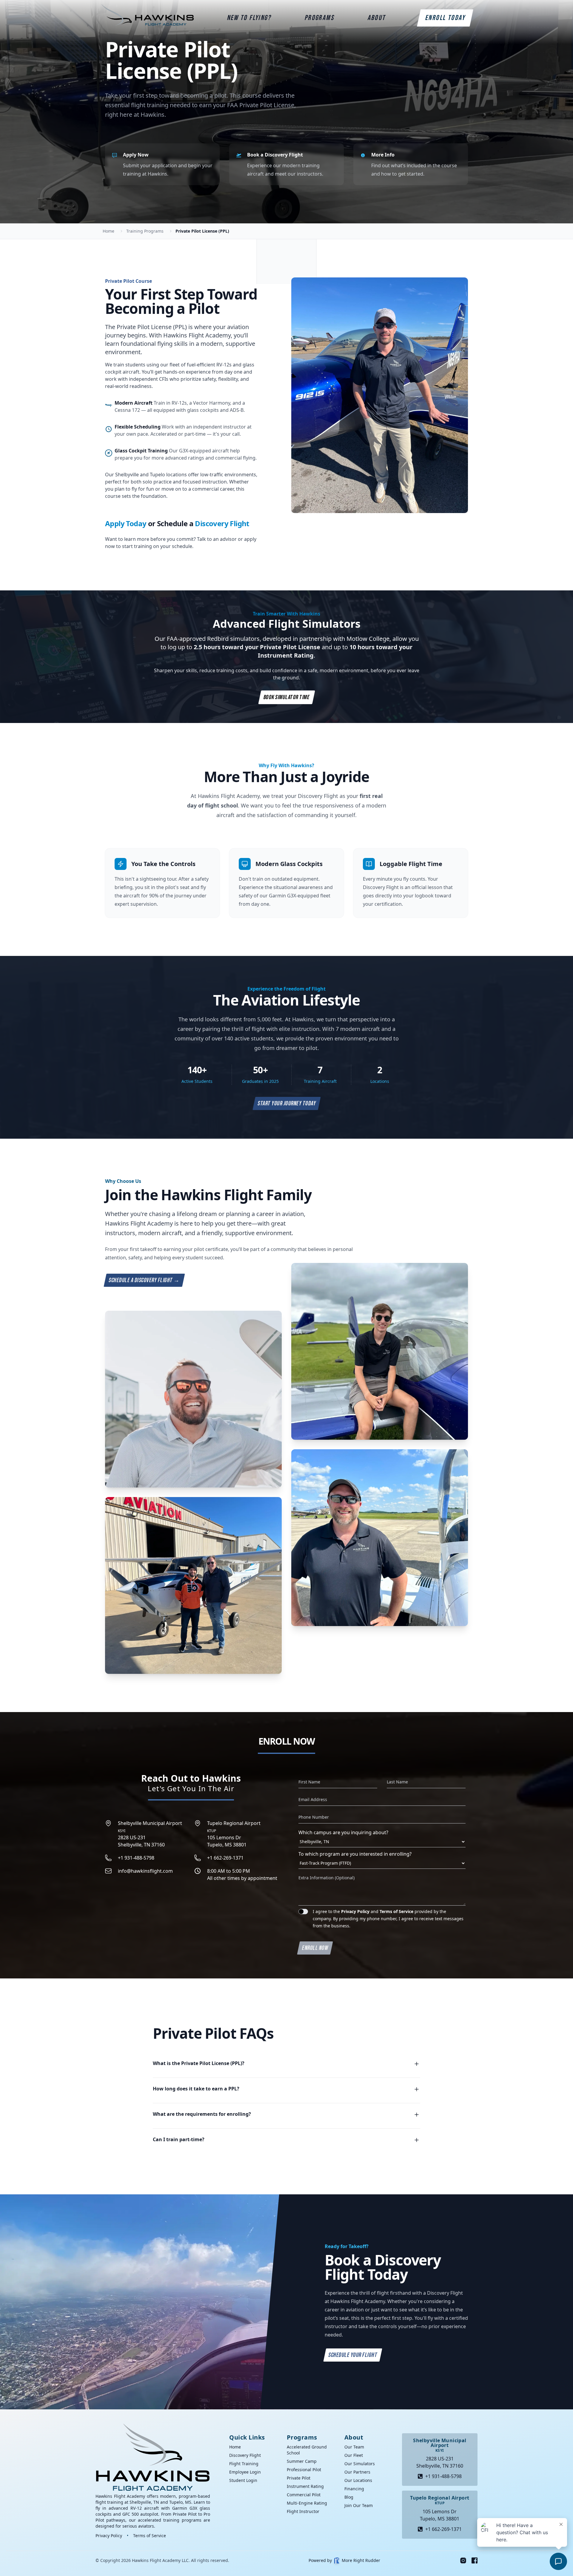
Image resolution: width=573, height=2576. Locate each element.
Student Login (243, 2480)
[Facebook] (475, 2560)
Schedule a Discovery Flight (144, 1280)
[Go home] (153, 2457)
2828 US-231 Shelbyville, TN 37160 (150, 1834)
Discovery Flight (222, 523)
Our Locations (358, 2480)
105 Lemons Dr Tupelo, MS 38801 (234, 1834)
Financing (354, 2489)
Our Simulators (360, 2464)
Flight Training (244, 2464)
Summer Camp (302, 2461)
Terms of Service (396, 1911)
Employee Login (245, 2472)
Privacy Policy (355, 1911)
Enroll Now (315, 1948)
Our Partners (357, 2472)
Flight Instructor (303, 2511)
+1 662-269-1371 (225, 1858)
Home (235, 2447)
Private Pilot (299, 2478)
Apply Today (126, 523)
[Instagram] (463, 2560)
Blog (349, 2497)
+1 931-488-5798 (136, 1858)
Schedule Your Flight (353, 2355)
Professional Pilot (304, 2470)
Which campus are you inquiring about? (343, 1832)
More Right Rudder (361, 2560)
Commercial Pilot (304, 2495)
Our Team (354, 2447)
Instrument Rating (305, 2486)
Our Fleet (354, 2455)
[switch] (303, 1912)
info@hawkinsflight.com (145, 1871)
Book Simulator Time (286, 697)
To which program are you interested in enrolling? (355, 1854)
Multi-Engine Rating (307, 2503)
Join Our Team (359, 2505)
